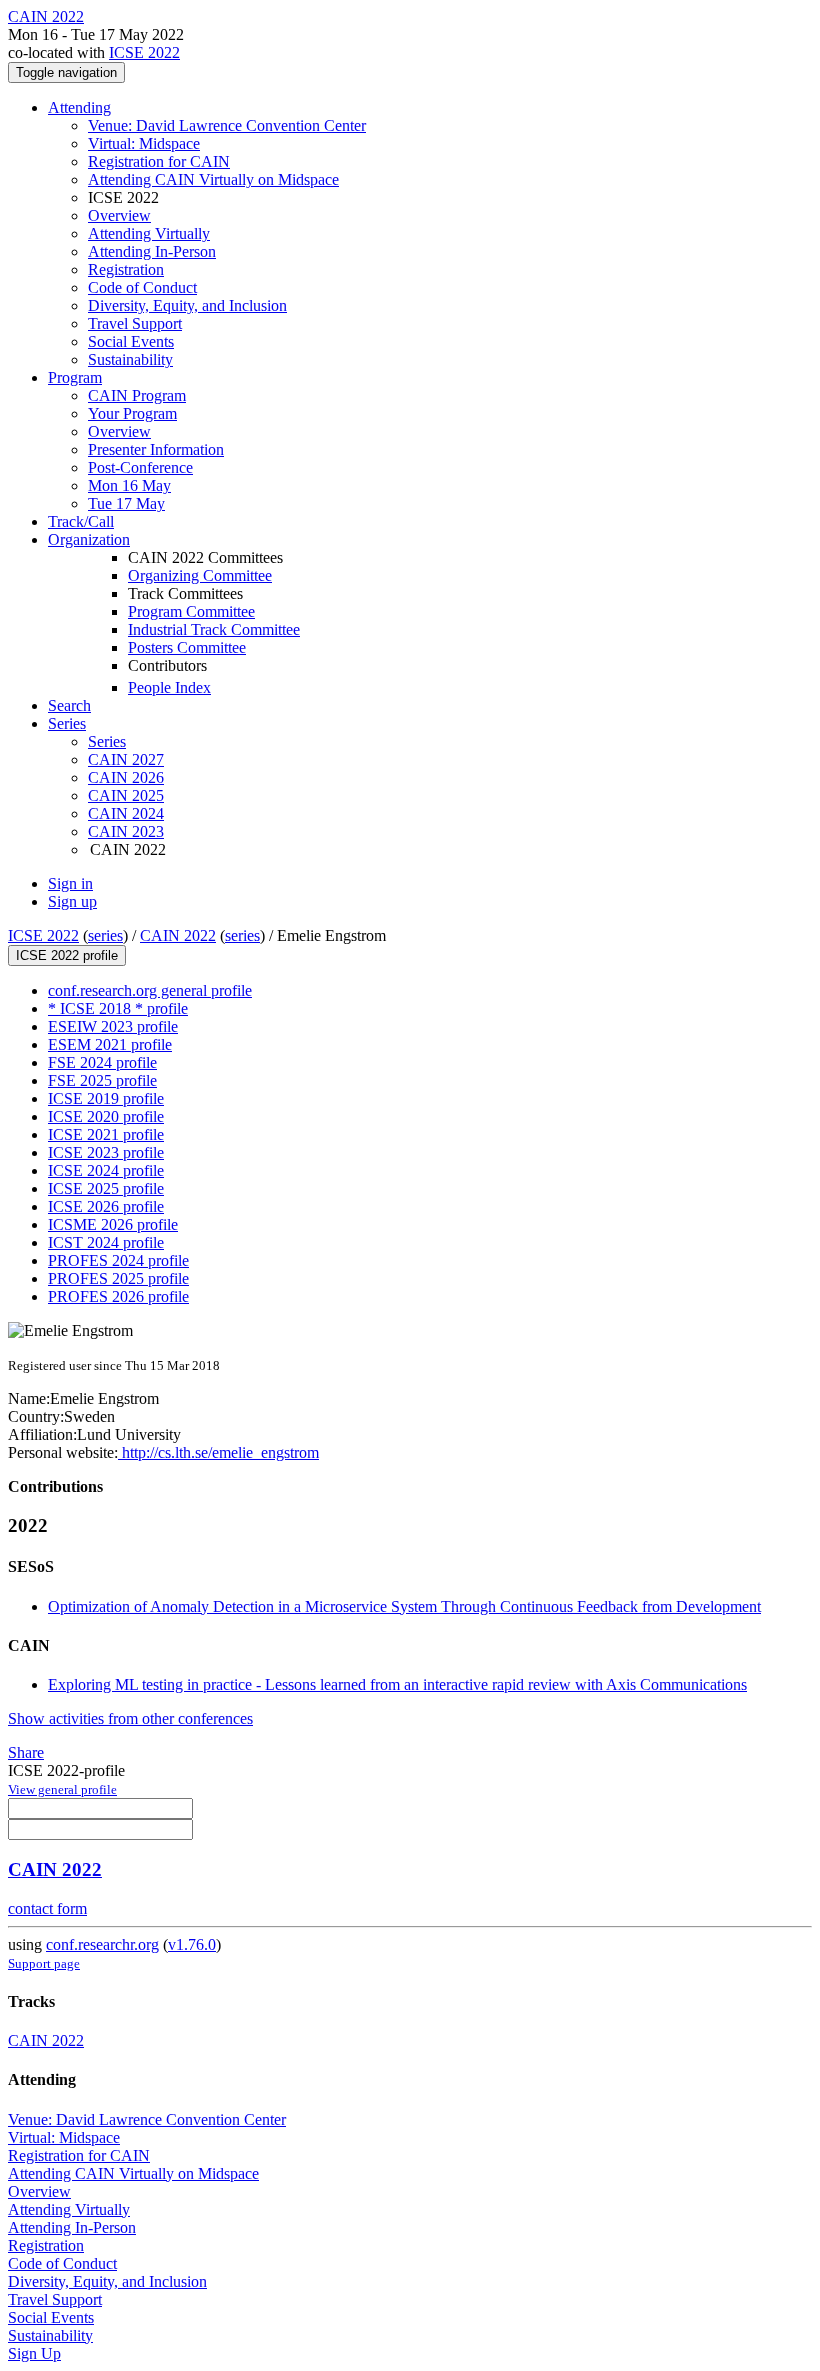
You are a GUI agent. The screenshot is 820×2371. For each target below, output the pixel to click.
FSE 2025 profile (102, 1080)
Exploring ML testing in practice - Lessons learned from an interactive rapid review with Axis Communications (397, 1684)
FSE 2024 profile (102, 1062)
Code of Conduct (142, 287)
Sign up (72, 901)
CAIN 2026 (126, 777)
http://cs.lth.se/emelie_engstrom (218, 1452)
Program (75, 377)
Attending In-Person (152, 251)
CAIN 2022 (178, 935)
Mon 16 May (129, 485)
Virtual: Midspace (144, 143)
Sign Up (34, 2353)
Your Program (132, 413)
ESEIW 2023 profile (113, 1026)
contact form (47, 1908)
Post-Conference (140, 467)
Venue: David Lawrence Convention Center (227, 125)
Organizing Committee (200, 575)
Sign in (70, 883)
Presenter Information (156, 449)
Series (107, 741)
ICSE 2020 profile (106, 1116)
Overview (119, 215)
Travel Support (135, 323)
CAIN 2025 (126, 795)
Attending (79, 107)
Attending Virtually (149, 233)
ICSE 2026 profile (106, 1206)
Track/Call (81, 521)
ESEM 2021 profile (110, 1044)
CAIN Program (137, 395)
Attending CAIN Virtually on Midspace (213, 179)
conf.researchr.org (102, 1944)
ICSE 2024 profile (106, 1170)
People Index (169, 687)
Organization (89, 539)
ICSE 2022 (144, 52)
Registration (126, 269)
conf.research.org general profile (150, 990)
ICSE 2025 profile (106, 1188)
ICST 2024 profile (106, 1242)
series (105, 935)
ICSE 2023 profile (106, 1152)
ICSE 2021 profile (106, 1134)
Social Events (131, 341)
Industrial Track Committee (214, 629)
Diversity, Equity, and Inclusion (187, 305)
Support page (44, 1963)
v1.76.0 (192, 1944)
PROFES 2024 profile (118, 1260)
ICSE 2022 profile (67, 955)
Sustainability (130, 359)
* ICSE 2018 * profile (118, 1008)
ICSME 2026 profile (113, 1224)
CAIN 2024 (126, 813)
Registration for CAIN (159, 161)
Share (26, 1752)
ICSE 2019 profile (106, 1098)
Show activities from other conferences (130, 1718)
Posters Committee (187, 647)
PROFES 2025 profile (118, 1278)
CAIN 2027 (126, 759)
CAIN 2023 (126, 831)
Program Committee (191, 611)
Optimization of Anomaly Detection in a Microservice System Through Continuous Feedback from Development (404, 1606)
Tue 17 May (126, 503)
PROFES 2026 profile (118, 1296)
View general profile (62, 1789)
